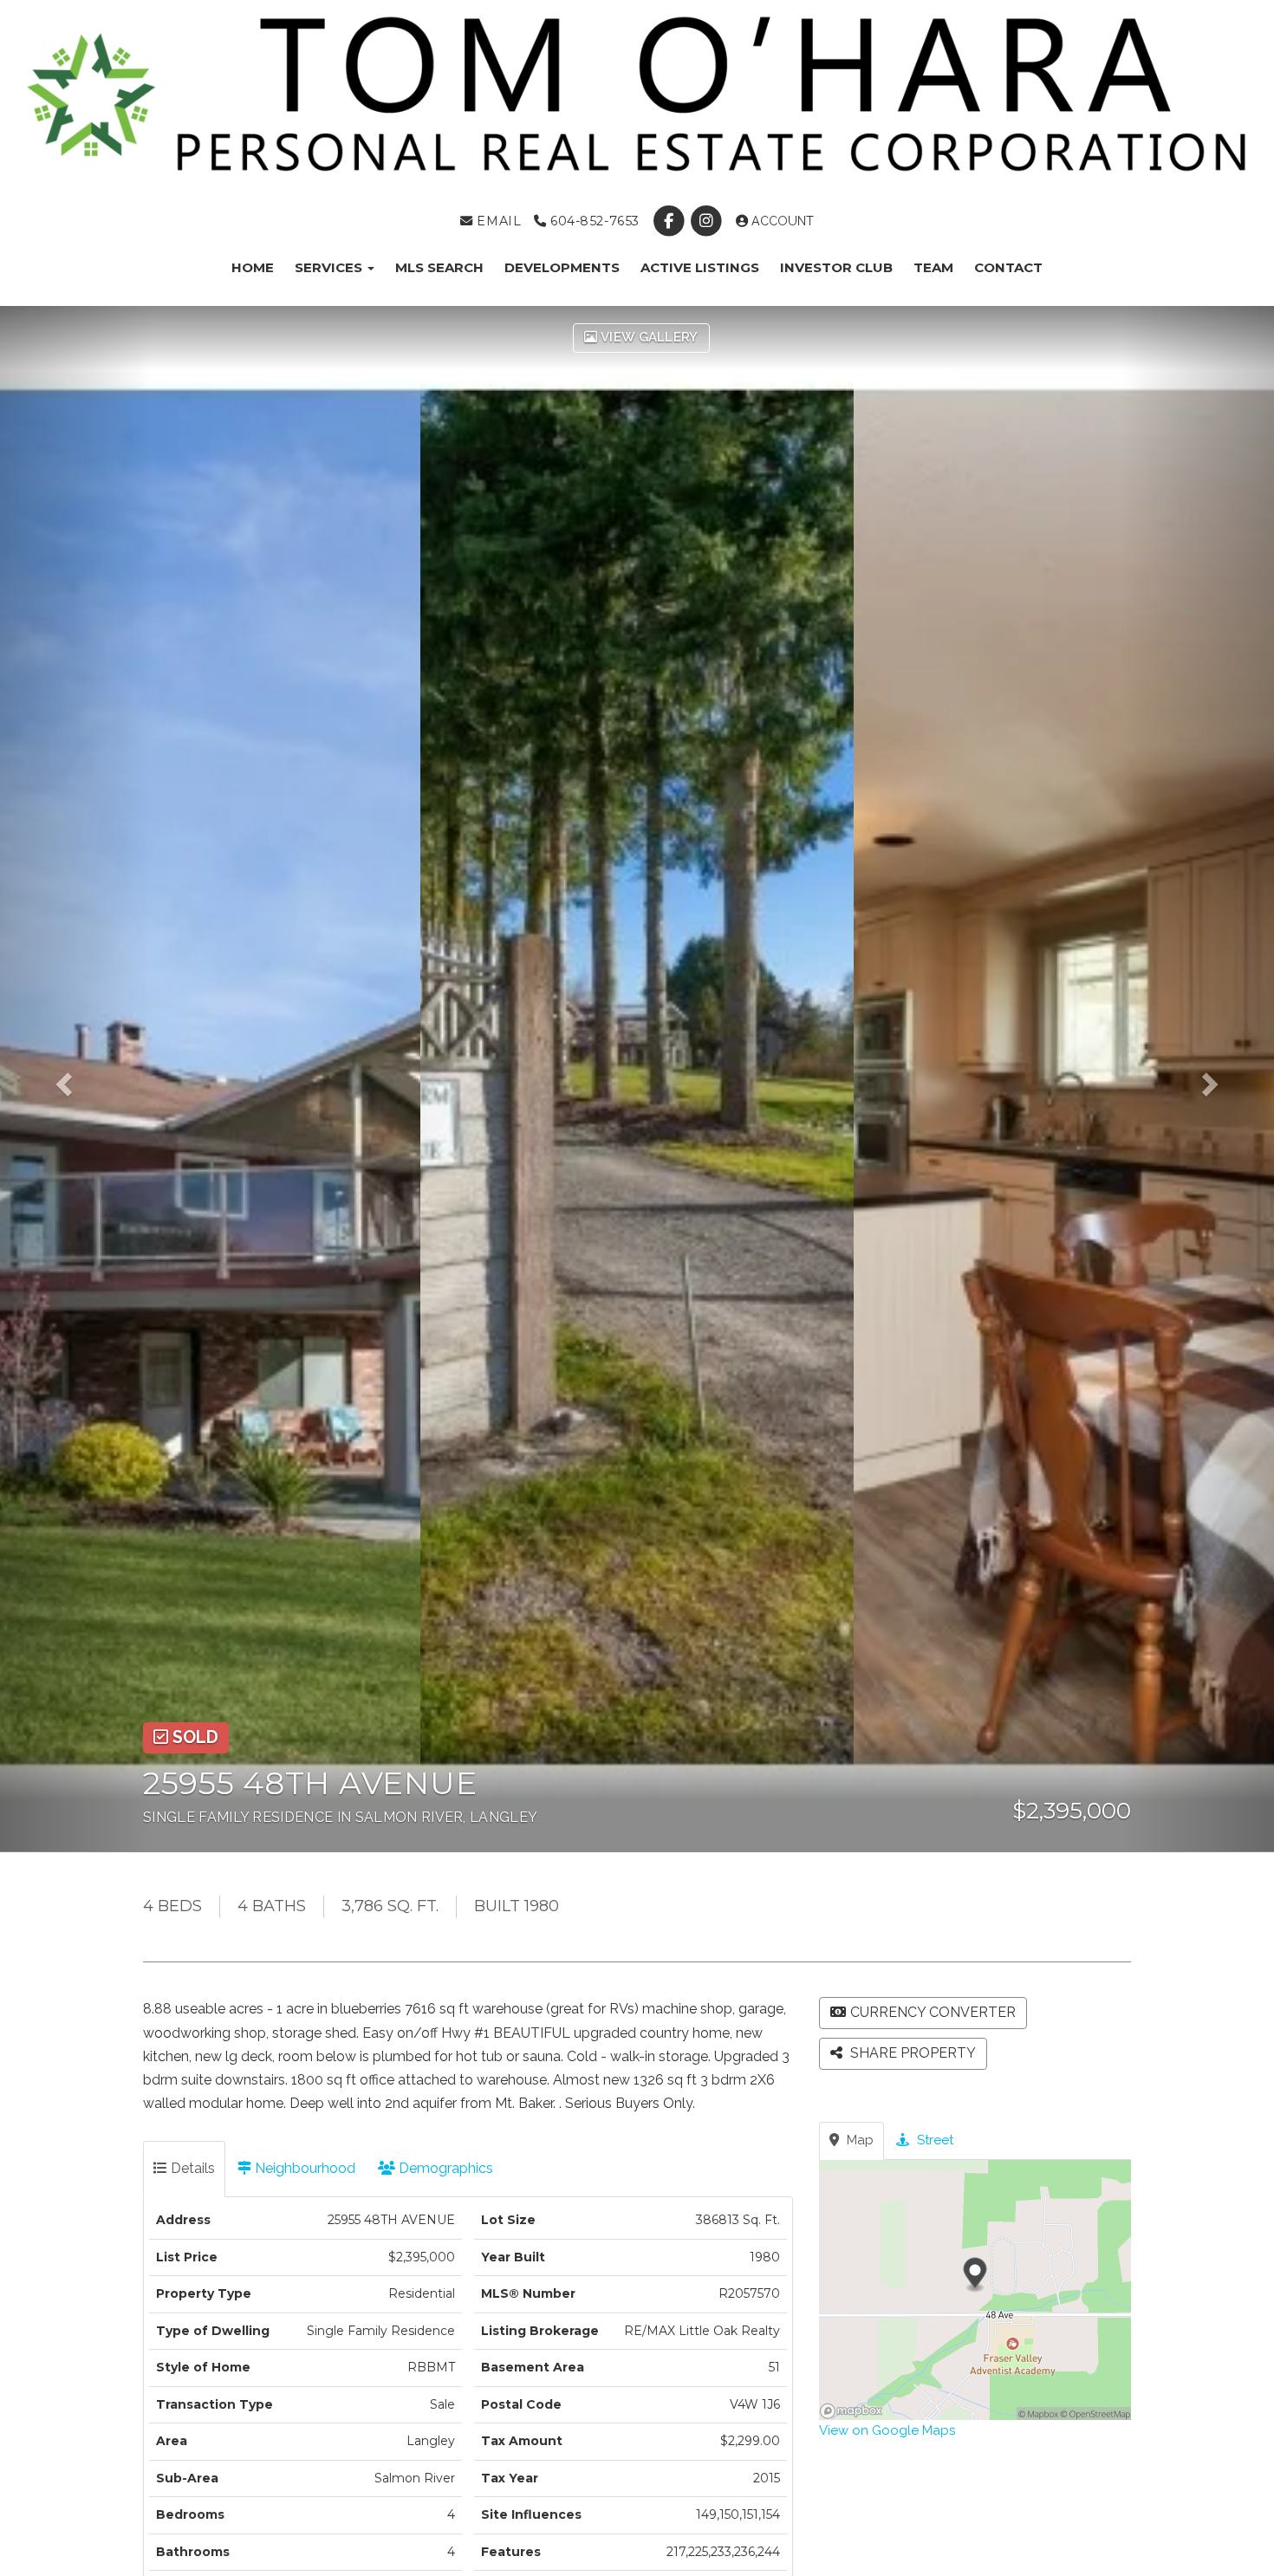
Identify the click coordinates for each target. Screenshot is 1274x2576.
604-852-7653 (592, 221)
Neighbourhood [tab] (303, 2168)
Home (253, 267)
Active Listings (700, 267)
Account (781, 221)
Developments (562, 267)
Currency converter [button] (933, 2012)
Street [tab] (933, 2140)
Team (933, 267)
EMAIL (497, 221)
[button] (76, 1079)
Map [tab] (858, 2140)
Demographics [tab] (444, 2168)
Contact (1008, 267)
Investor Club (836, 267)
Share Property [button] (911, 2053)
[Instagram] (708, 221)
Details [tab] (191, 2168)
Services (330, 267)
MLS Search (439, 267)
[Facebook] (670, 221)
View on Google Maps (887, 2430)
